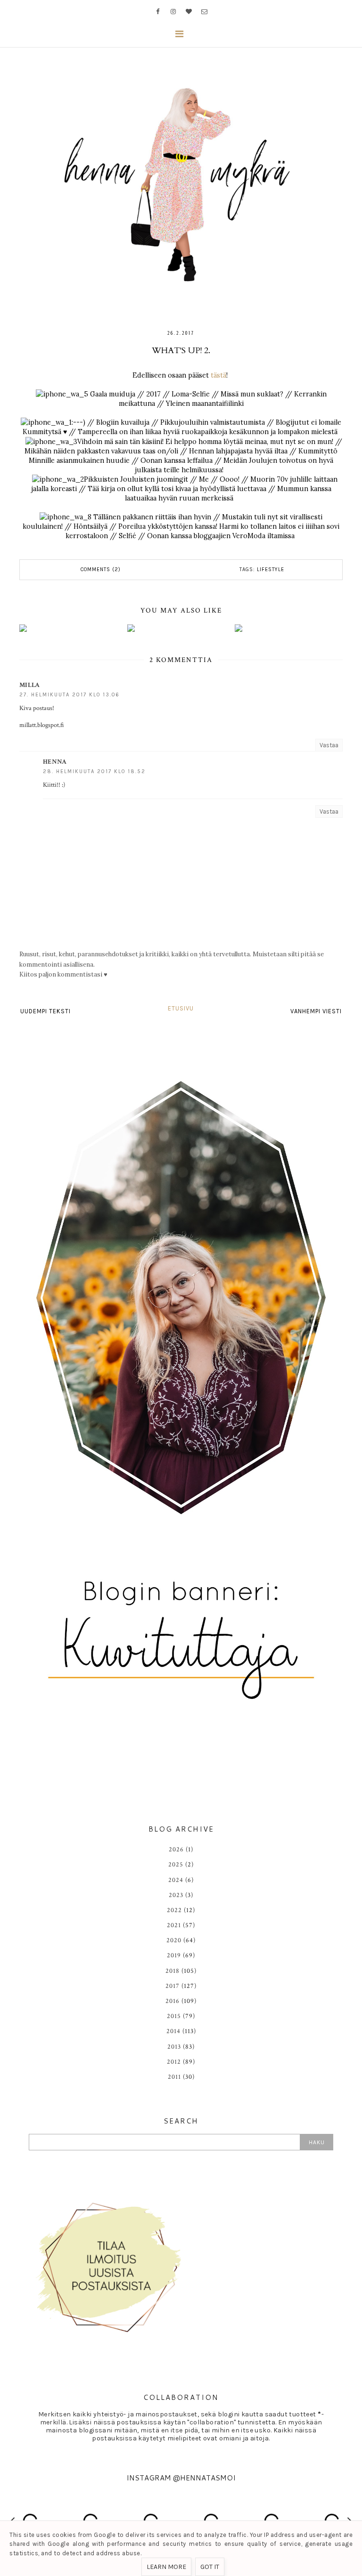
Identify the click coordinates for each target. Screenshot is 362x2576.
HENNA (55, 762)
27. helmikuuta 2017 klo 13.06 (70, 695)
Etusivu (181, 1008)
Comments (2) (101, 569)
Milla (30, 685)
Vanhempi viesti (316, 1011)
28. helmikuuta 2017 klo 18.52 (94, 771)
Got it (210, 2567)
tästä (218, 375)
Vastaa (329, 745)
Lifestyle (271, 569)
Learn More (166, 2567)
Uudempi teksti (45, 1011)
